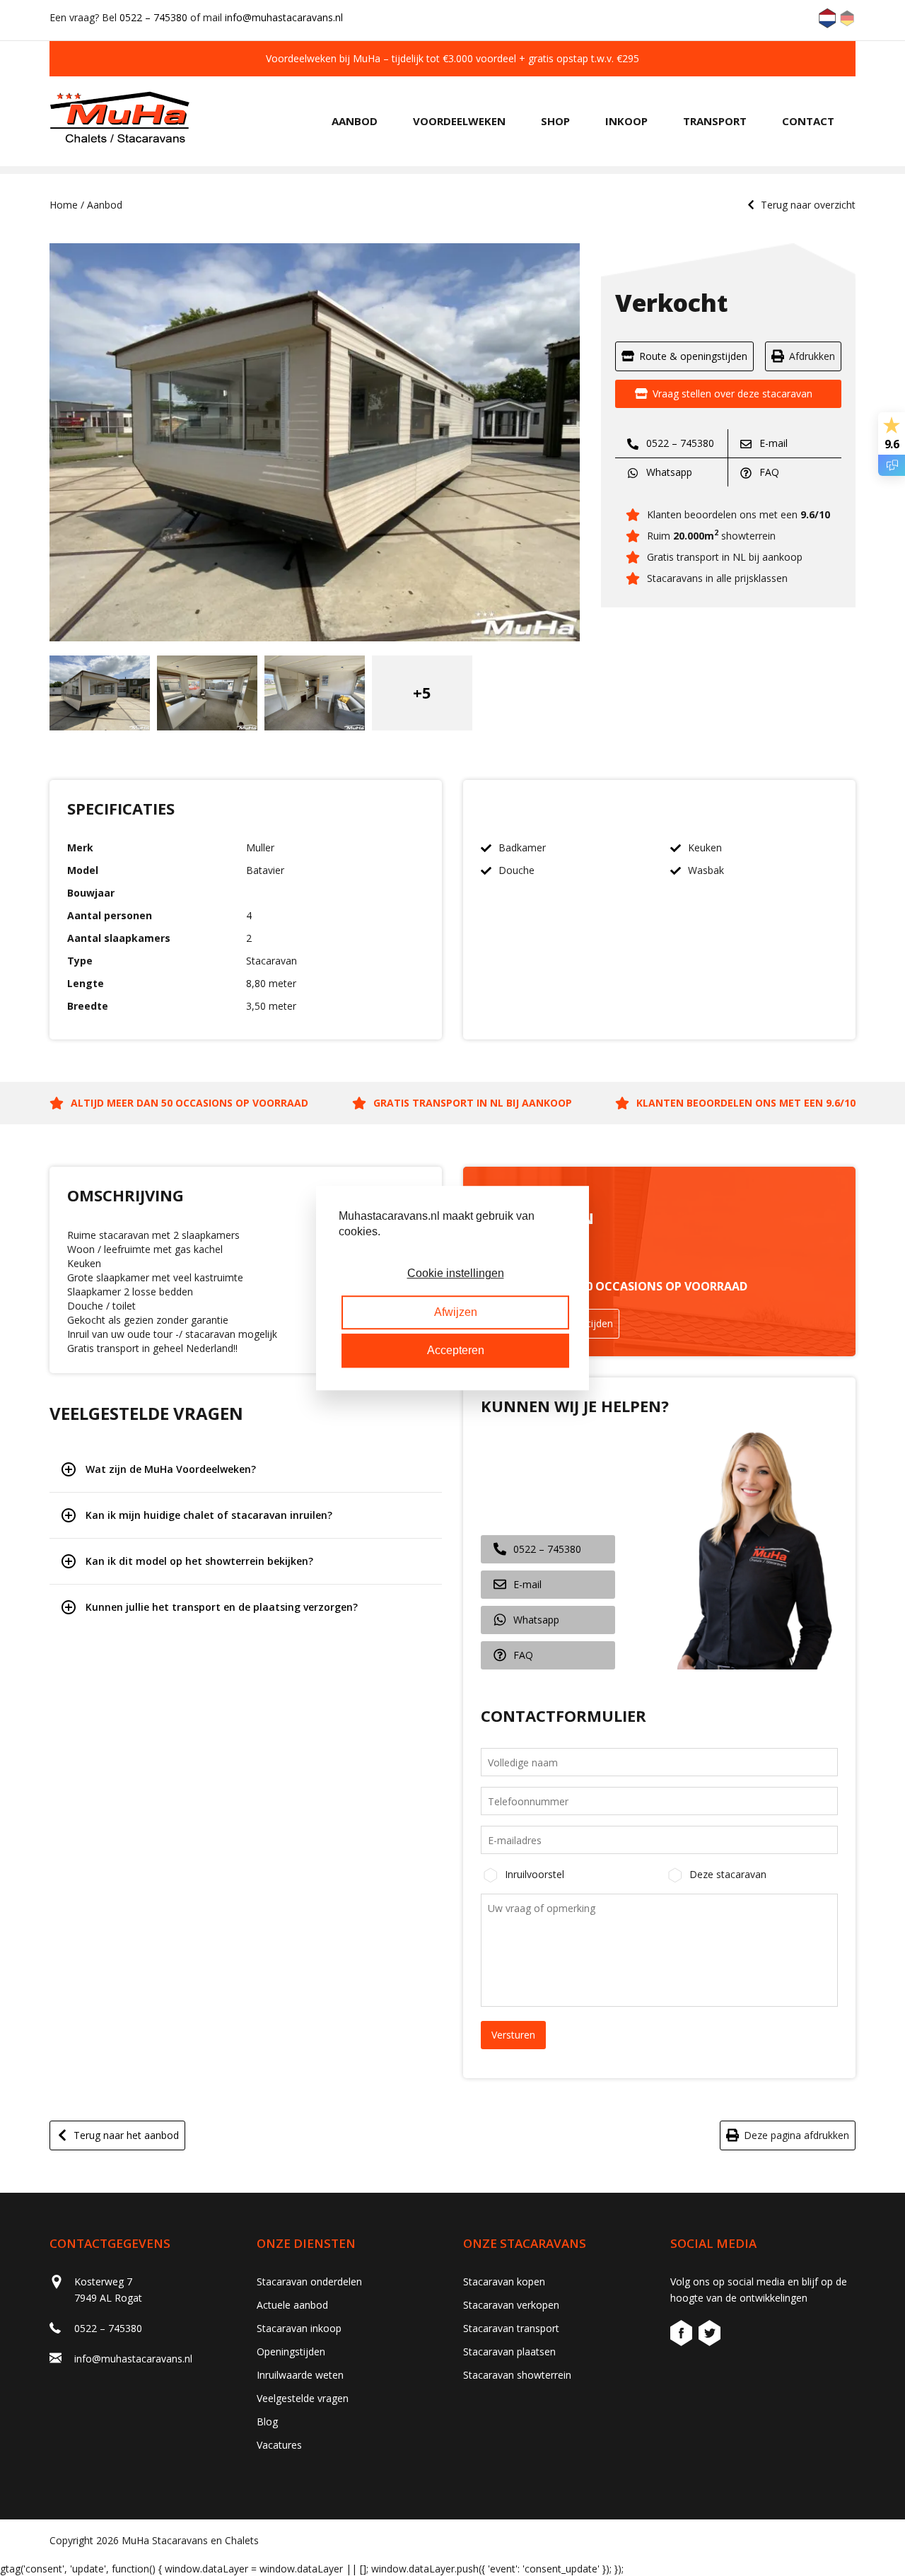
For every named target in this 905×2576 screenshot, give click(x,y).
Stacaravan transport (511, 2328)
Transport (715, 121)
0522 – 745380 (153, 17)
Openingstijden (291, 2351)
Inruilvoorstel (535, 1874)
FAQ (768, 472)
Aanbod (355, 121)
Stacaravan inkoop (299, 2328)
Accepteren (456, 1350)
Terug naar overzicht (808, 205)
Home (64, 205)
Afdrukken (812, 356)
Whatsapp (668, 472)
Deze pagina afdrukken (796, 2135)
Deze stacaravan (728, 1874)
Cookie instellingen (456, 1274)
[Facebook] (683, 2335)
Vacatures (279, 2445)
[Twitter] (710, 2335)
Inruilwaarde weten (300, 2375)
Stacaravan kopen (504, 2281)
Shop (555, 121)
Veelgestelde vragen (303, 2398)
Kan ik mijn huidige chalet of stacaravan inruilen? (209, 1515)
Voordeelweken (459, 121)
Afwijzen (456, 1312)
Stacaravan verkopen (511, 2305)
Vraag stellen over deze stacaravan (732, 394)
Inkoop (626, 121)
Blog (267, 2421)
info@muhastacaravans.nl (284, 17)
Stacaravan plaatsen (509, 2351)
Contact (808, 121)
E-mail (772, 443)
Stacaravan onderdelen (309, 2281)
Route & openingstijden (693, 356)
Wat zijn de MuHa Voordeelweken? (171, 1469)
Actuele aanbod (292, 2305)
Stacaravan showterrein (517, 2375)
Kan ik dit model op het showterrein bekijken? (199, 1561)
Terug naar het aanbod (126, 2135)
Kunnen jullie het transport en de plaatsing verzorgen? (222, 1607)
